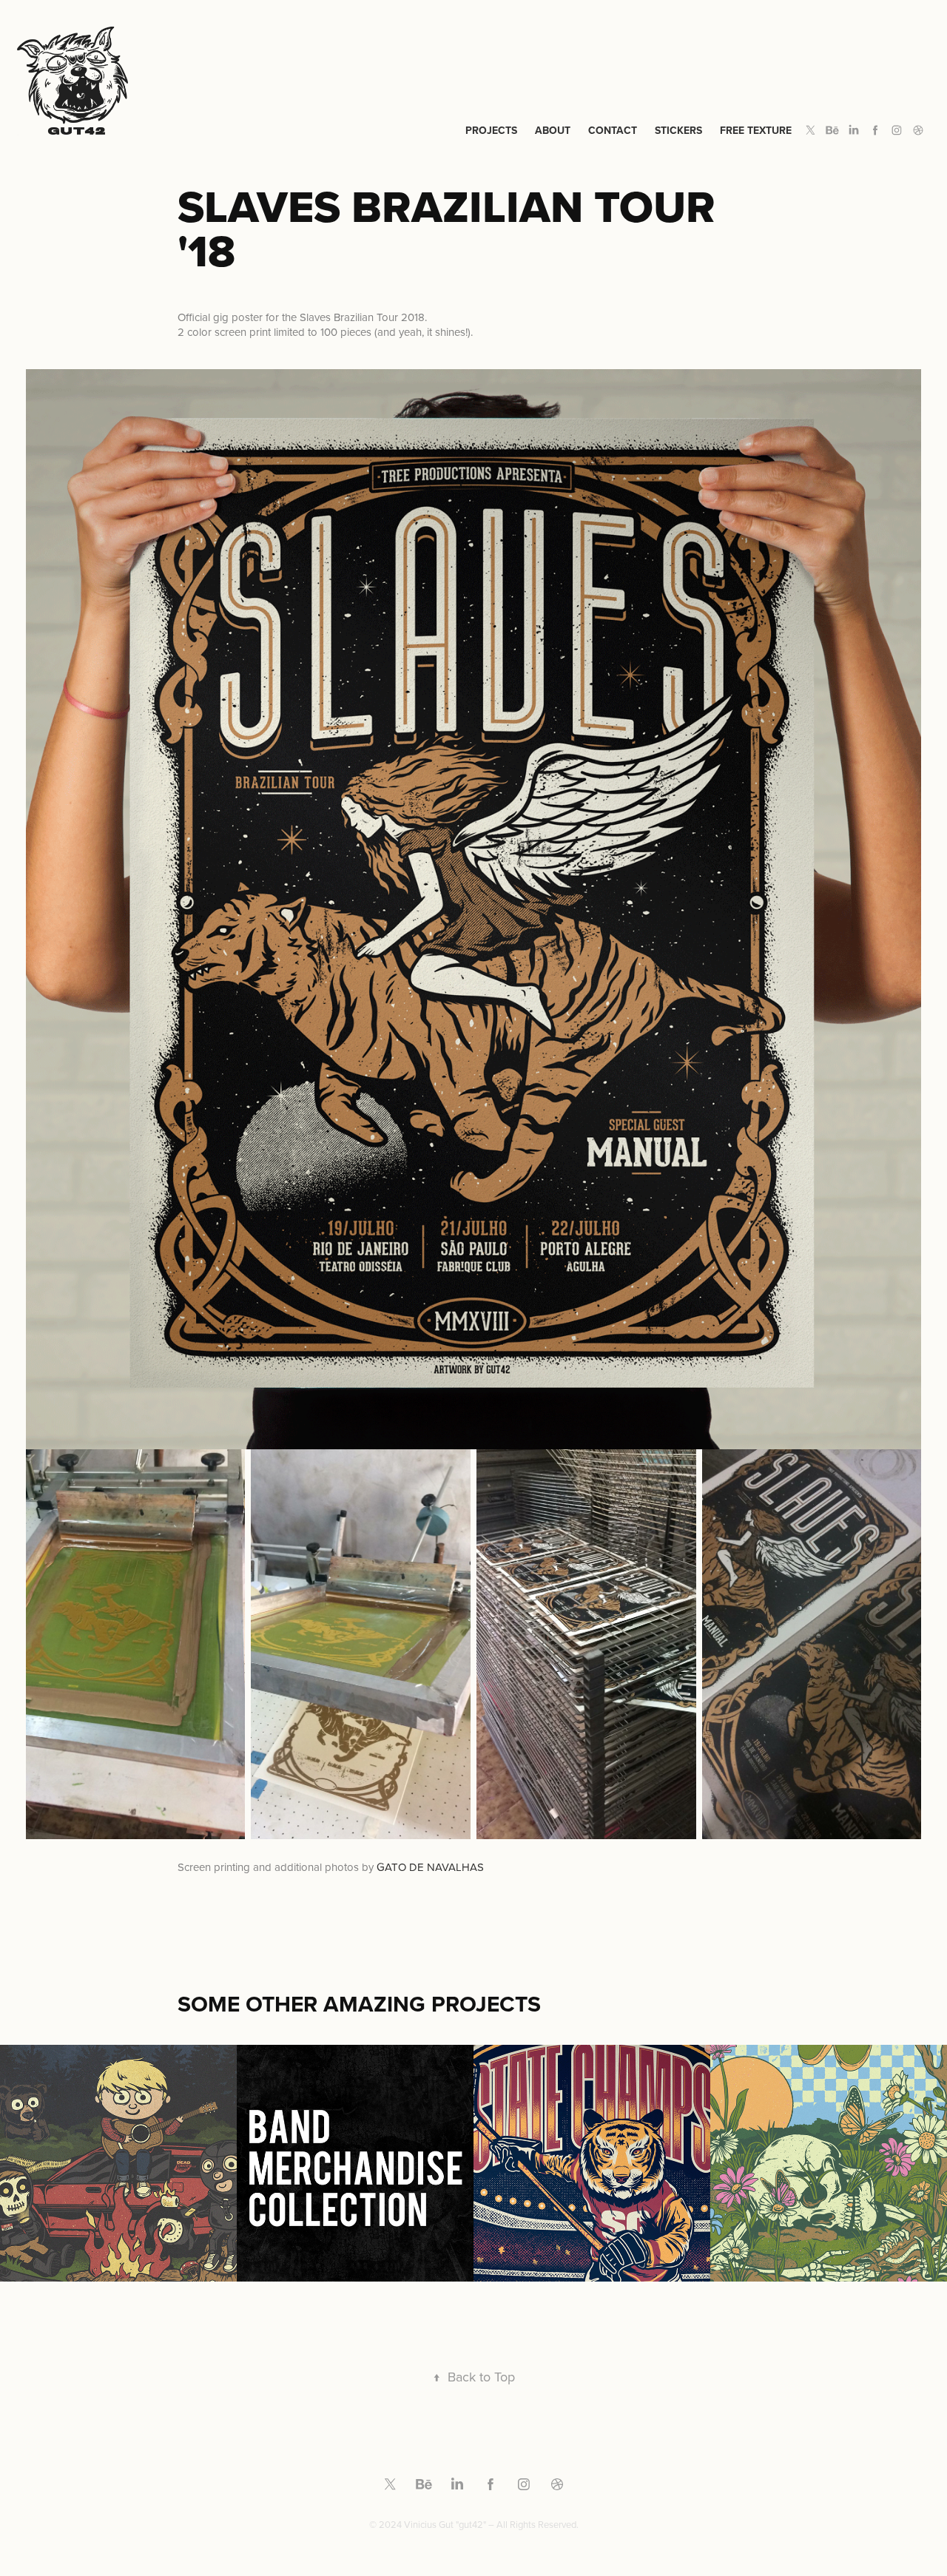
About (553, 130)
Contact (613, 130)
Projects (491, 130)
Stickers (678, 130)
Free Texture (756, 130)
